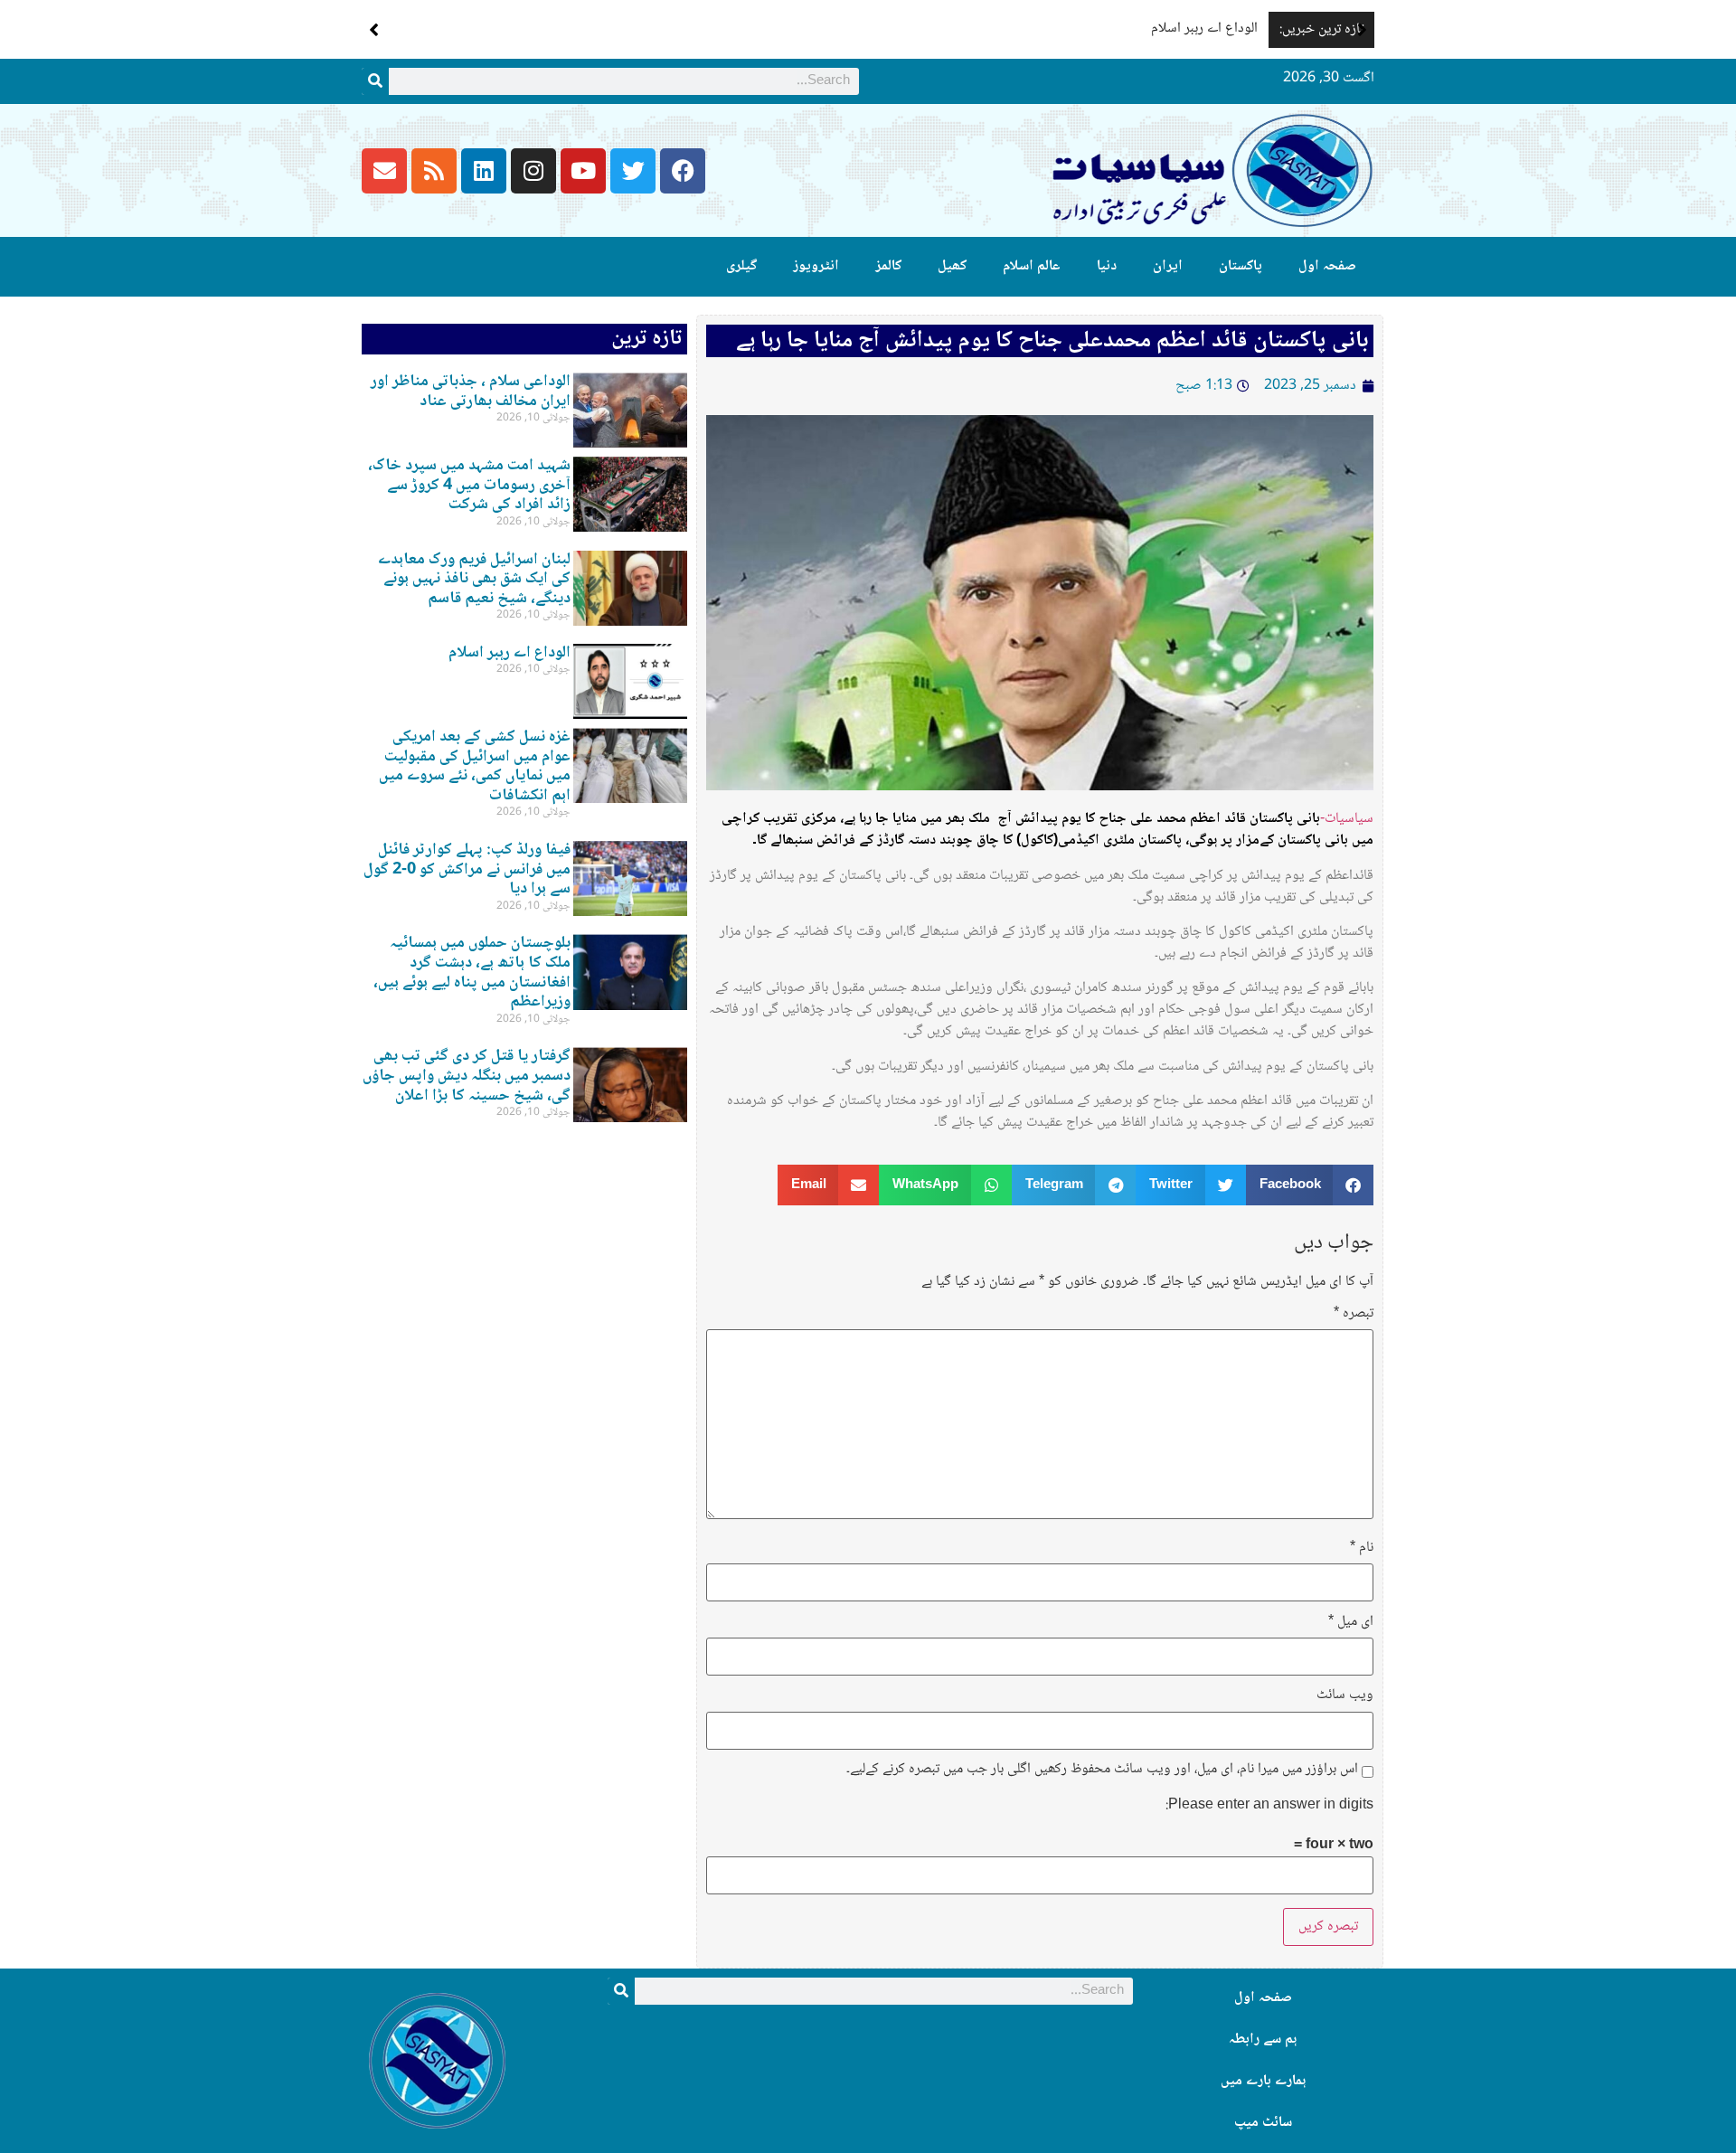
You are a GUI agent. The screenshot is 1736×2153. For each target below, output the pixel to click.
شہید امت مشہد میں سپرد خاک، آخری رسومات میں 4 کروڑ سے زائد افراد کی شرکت (469, 485)
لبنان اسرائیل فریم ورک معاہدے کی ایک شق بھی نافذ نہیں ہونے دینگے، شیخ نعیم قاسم (474, 579)
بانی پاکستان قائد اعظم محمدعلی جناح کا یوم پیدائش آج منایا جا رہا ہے (1052, 341)
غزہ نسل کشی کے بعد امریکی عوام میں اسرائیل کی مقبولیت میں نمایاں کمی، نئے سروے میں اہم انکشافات (475, 766)
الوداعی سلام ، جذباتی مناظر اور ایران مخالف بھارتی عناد (471, 392)
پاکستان (1241, 266)
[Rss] (434, 171)
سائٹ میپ (1263, 2123)
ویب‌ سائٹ (1345, 1695)
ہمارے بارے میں (1263, 2081)
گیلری (741, 266)
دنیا (1107, 266)
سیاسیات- (1347, 819)
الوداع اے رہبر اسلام (1204, 28)
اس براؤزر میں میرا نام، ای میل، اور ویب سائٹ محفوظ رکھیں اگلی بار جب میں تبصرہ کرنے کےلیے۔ (1102, 1770)
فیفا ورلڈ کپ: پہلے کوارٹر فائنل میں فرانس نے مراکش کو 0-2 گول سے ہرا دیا (467, 869)
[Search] (375, 81)
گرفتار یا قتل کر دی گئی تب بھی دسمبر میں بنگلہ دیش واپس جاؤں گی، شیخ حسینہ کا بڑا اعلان (467, 1076)
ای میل (1351, 1622)
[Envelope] (384, 171)
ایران (1168, 266)
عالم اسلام (1032, 266)
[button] (1362, 30)
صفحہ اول (1327, 266)
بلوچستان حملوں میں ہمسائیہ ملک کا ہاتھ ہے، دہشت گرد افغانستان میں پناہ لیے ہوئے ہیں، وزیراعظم (472, 973)
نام (1362, 1548)
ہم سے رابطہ (1263, 2040)
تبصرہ (1354, 1314)
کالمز (888, 266)
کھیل (952, 266)
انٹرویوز (816, 266)
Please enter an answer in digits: (1269, 1806)
